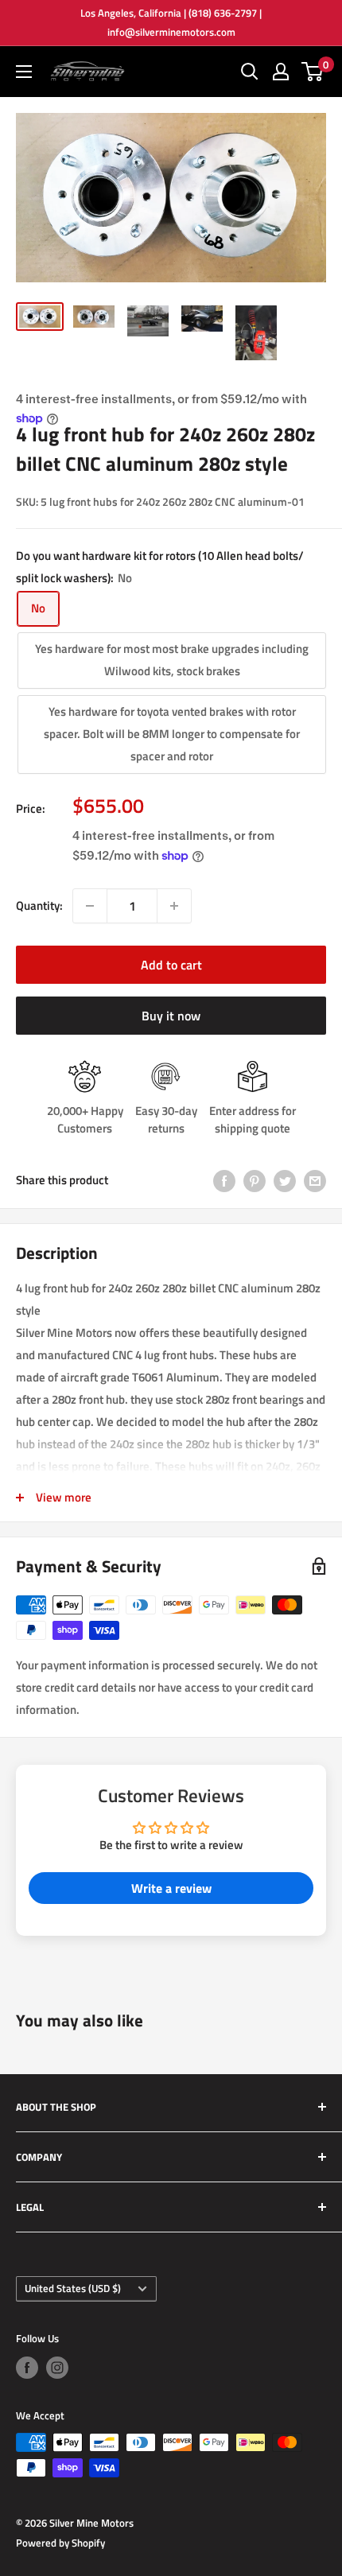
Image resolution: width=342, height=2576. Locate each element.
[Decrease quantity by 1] (90, 906)
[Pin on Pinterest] (255, 1181)
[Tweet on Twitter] (285, 1181)
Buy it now (171, 1016)
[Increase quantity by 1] (174, 906)
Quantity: (39, 905)
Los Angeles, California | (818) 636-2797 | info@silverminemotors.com (171, 22)
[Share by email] (315, 1181)
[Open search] (250, 72)
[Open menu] (24, 72)
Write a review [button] (171, 1888)
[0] (313, 72)
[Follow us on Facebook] (27, 2368)
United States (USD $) (73, 2288)
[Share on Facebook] (224, 1181)
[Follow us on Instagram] (57, 2368)
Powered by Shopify (60, 2543)
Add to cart (171, 965)
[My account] (281, 72)
